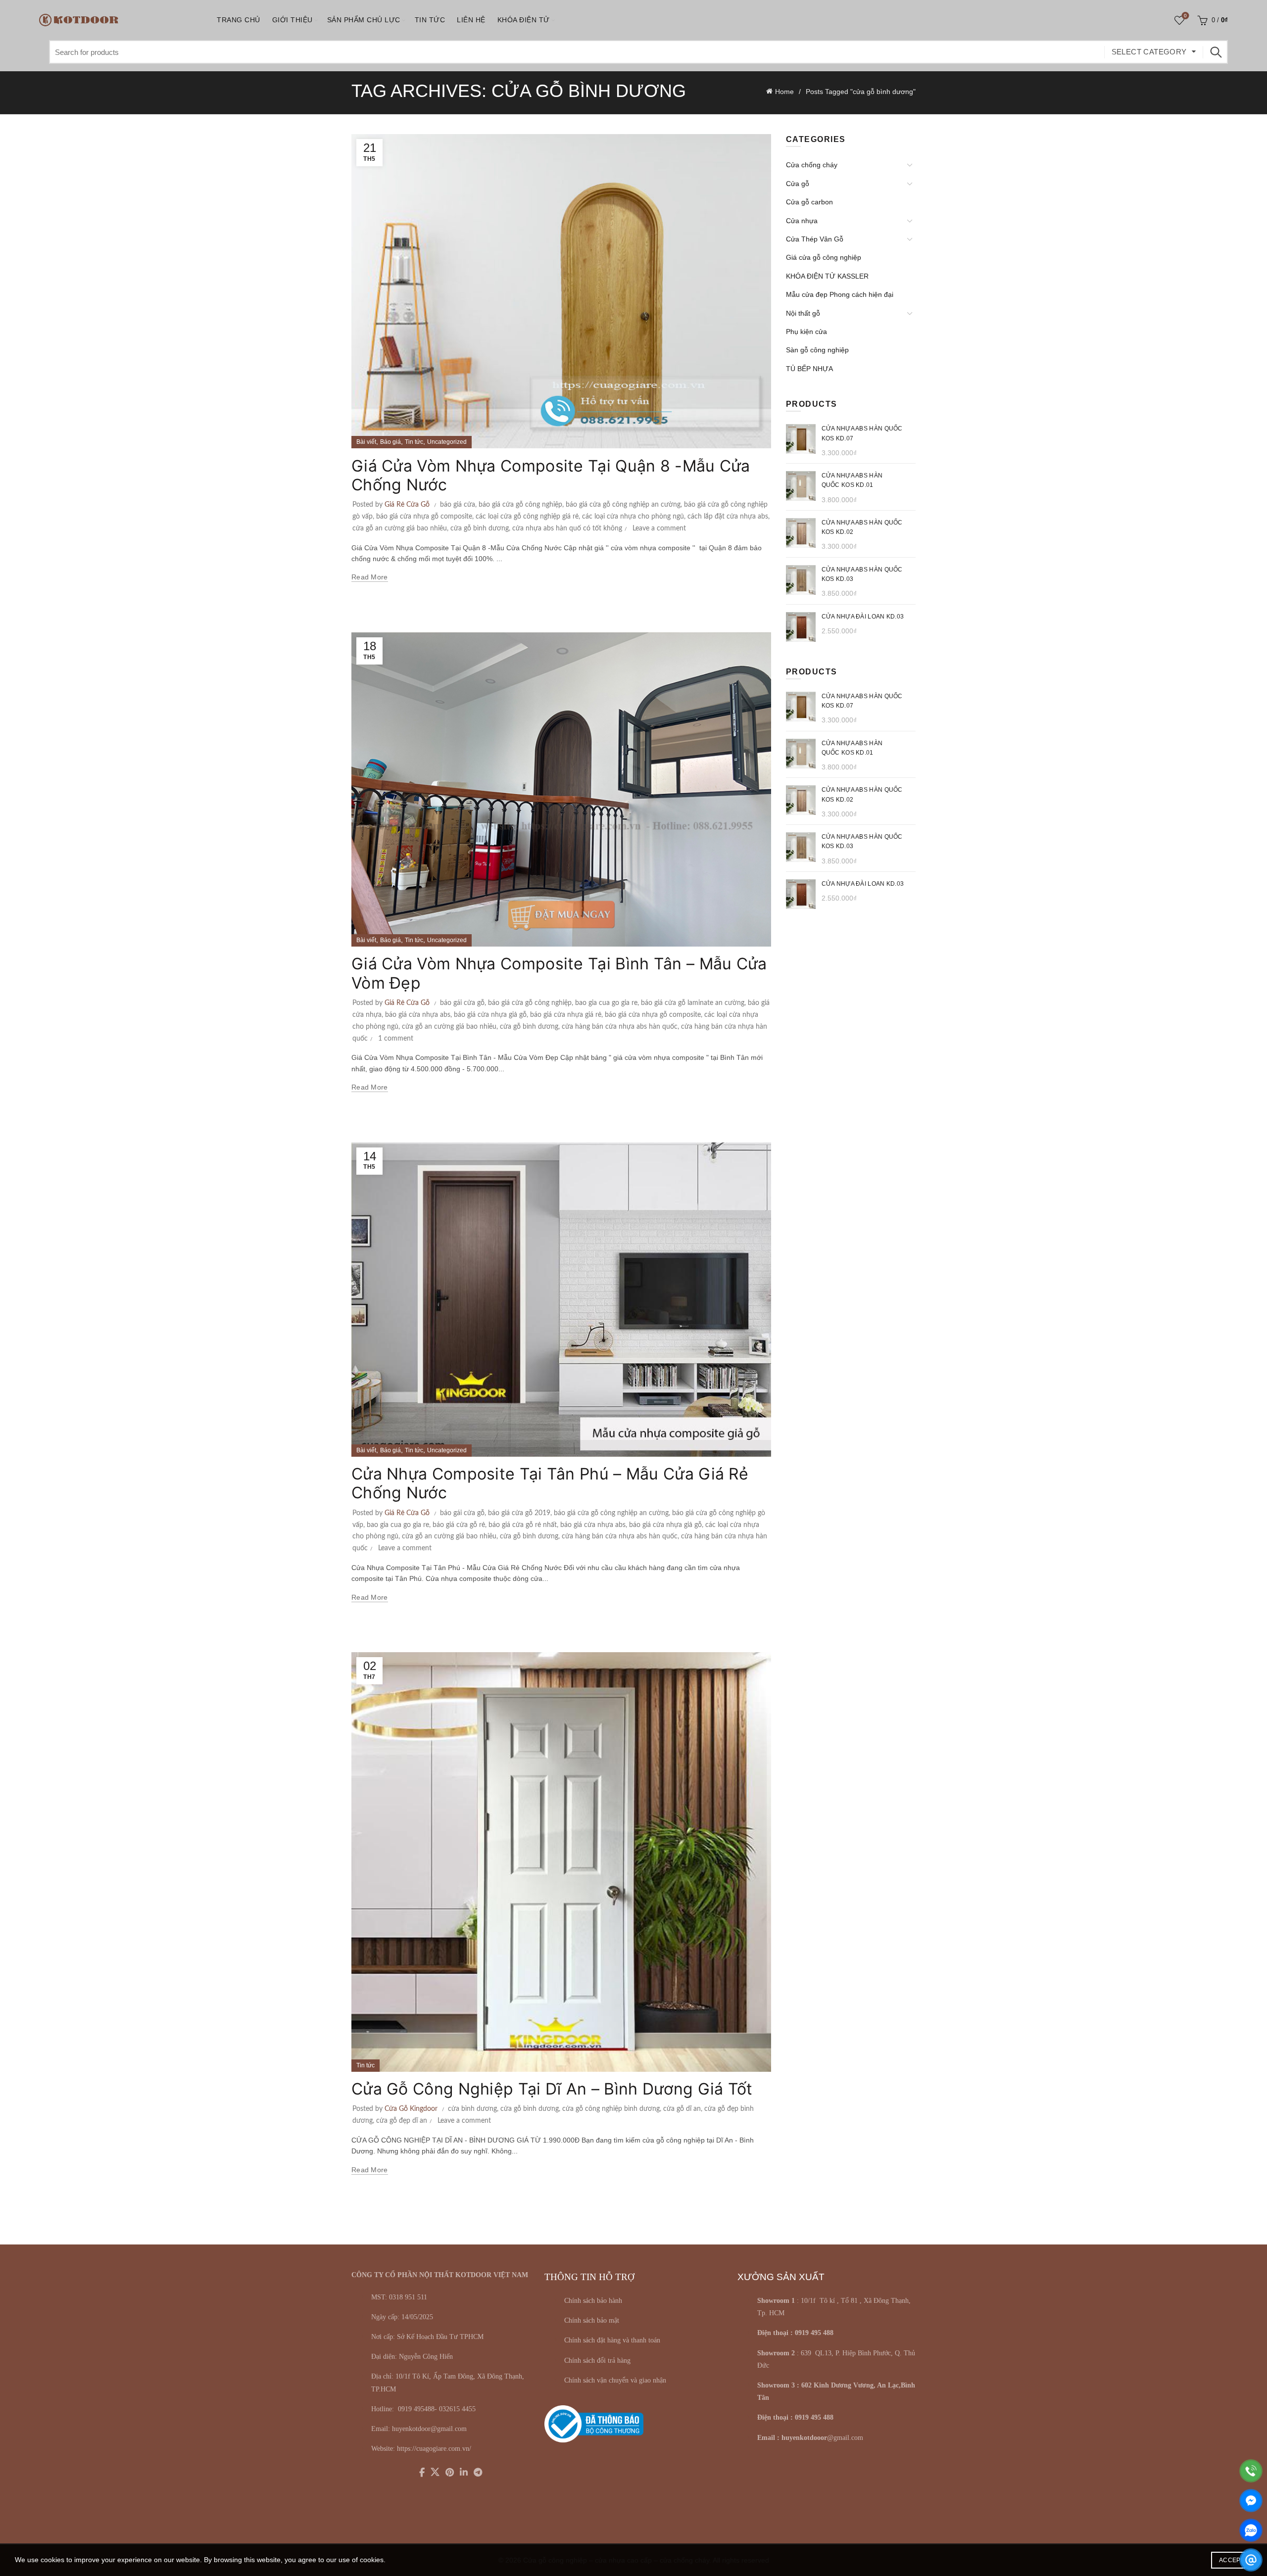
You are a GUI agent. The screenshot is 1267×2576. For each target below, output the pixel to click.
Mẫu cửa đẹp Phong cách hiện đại (840, 294)
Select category (1149, 52)
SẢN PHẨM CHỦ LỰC (364, 20)
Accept (1232, 2560)
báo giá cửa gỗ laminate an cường (693, 1003)
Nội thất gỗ (803, 313)
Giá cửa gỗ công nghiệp (824, 257)
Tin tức (430, 20)
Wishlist (1185, 16)
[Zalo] (1251, 2530)
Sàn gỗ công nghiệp (817, 350)
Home (784, 92)
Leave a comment (659, 528)
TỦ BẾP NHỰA (809, 369)
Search (1216, 52)
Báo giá (390, 442)
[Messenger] (1251, 2501)
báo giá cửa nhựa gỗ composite (424, 517)
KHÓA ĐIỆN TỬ (524, 20)
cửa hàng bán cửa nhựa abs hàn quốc (620, 1027)
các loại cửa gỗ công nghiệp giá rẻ (527, 517)
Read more (370, 577)
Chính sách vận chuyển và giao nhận (615, 2380)
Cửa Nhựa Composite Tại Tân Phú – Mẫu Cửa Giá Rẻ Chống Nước (550, 1483)
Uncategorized (447, 442)
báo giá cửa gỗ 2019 (519, 1513)
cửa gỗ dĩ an (682, 2109)
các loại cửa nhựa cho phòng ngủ (633, 517)
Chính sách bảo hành (593, 2301)
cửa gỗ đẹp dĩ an (402, 2121)
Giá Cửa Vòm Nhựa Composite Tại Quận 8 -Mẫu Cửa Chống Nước (551, 475)
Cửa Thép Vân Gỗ (815, 239)
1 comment (396, 1039)
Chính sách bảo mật (592, 2320)
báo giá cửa (458, 505)
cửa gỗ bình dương (480, 528)
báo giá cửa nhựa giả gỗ (490, 1015)
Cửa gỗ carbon (809, 202)
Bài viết (366, 442)
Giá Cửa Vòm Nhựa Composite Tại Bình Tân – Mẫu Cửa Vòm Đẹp (559, 973)
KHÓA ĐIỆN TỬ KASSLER (827, 276)
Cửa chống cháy (812, 165)
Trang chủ (239, 20)
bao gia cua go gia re (606, 1003)
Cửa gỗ (798, 184)
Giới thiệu (292, 20)
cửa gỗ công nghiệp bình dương (611, 2109)
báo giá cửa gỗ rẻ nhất (523, 1525)
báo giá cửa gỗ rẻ (459, 1525)
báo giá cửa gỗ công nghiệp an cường (623, 505)
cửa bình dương (472, 2109)
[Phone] (1251, 2471)
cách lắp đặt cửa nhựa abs (728, 517)
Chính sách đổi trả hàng (597, 2361)
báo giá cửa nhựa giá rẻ (566, 1015)
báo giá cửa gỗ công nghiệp (520, 505)
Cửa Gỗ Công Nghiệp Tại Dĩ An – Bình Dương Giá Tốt (552, 2089)
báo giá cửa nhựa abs (418, 1015)
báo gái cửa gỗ (462, 1003)
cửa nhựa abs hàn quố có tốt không (567, 528)
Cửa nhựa (802, 221)
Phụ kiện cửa (806, 332)
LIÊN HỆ (471, 20)
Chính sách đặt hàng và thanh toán (612, 2340)
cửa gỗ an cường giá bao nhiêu (400, 528)
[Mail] (1251, 2560)
